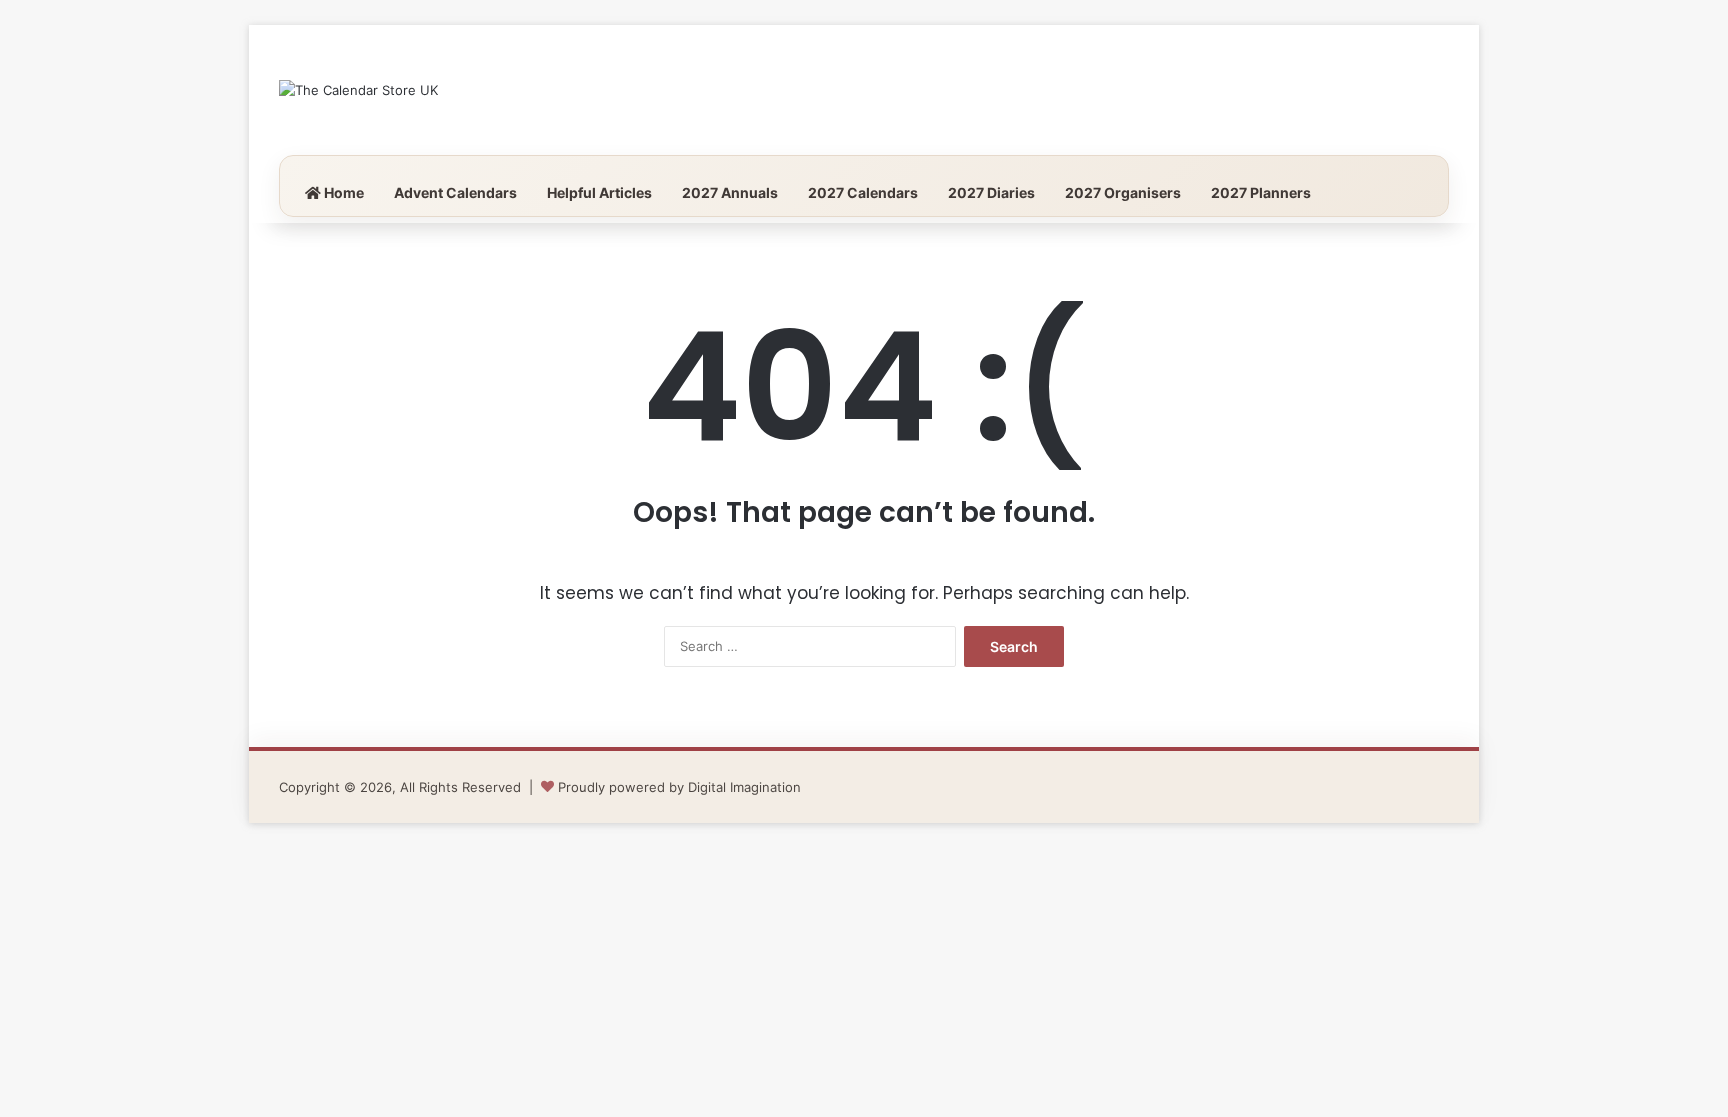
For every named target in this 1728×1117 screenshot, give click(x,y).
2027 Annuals (730, 192)
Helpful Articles (599, 192)
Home (342, 192)
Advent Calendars (455, 192)
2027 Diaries (991, 192)
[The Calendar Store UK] (358, 90)
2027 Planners (1261, 192)
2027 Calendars (863, 192)
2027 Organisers (1123, 192)
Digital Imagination (744, 787)
